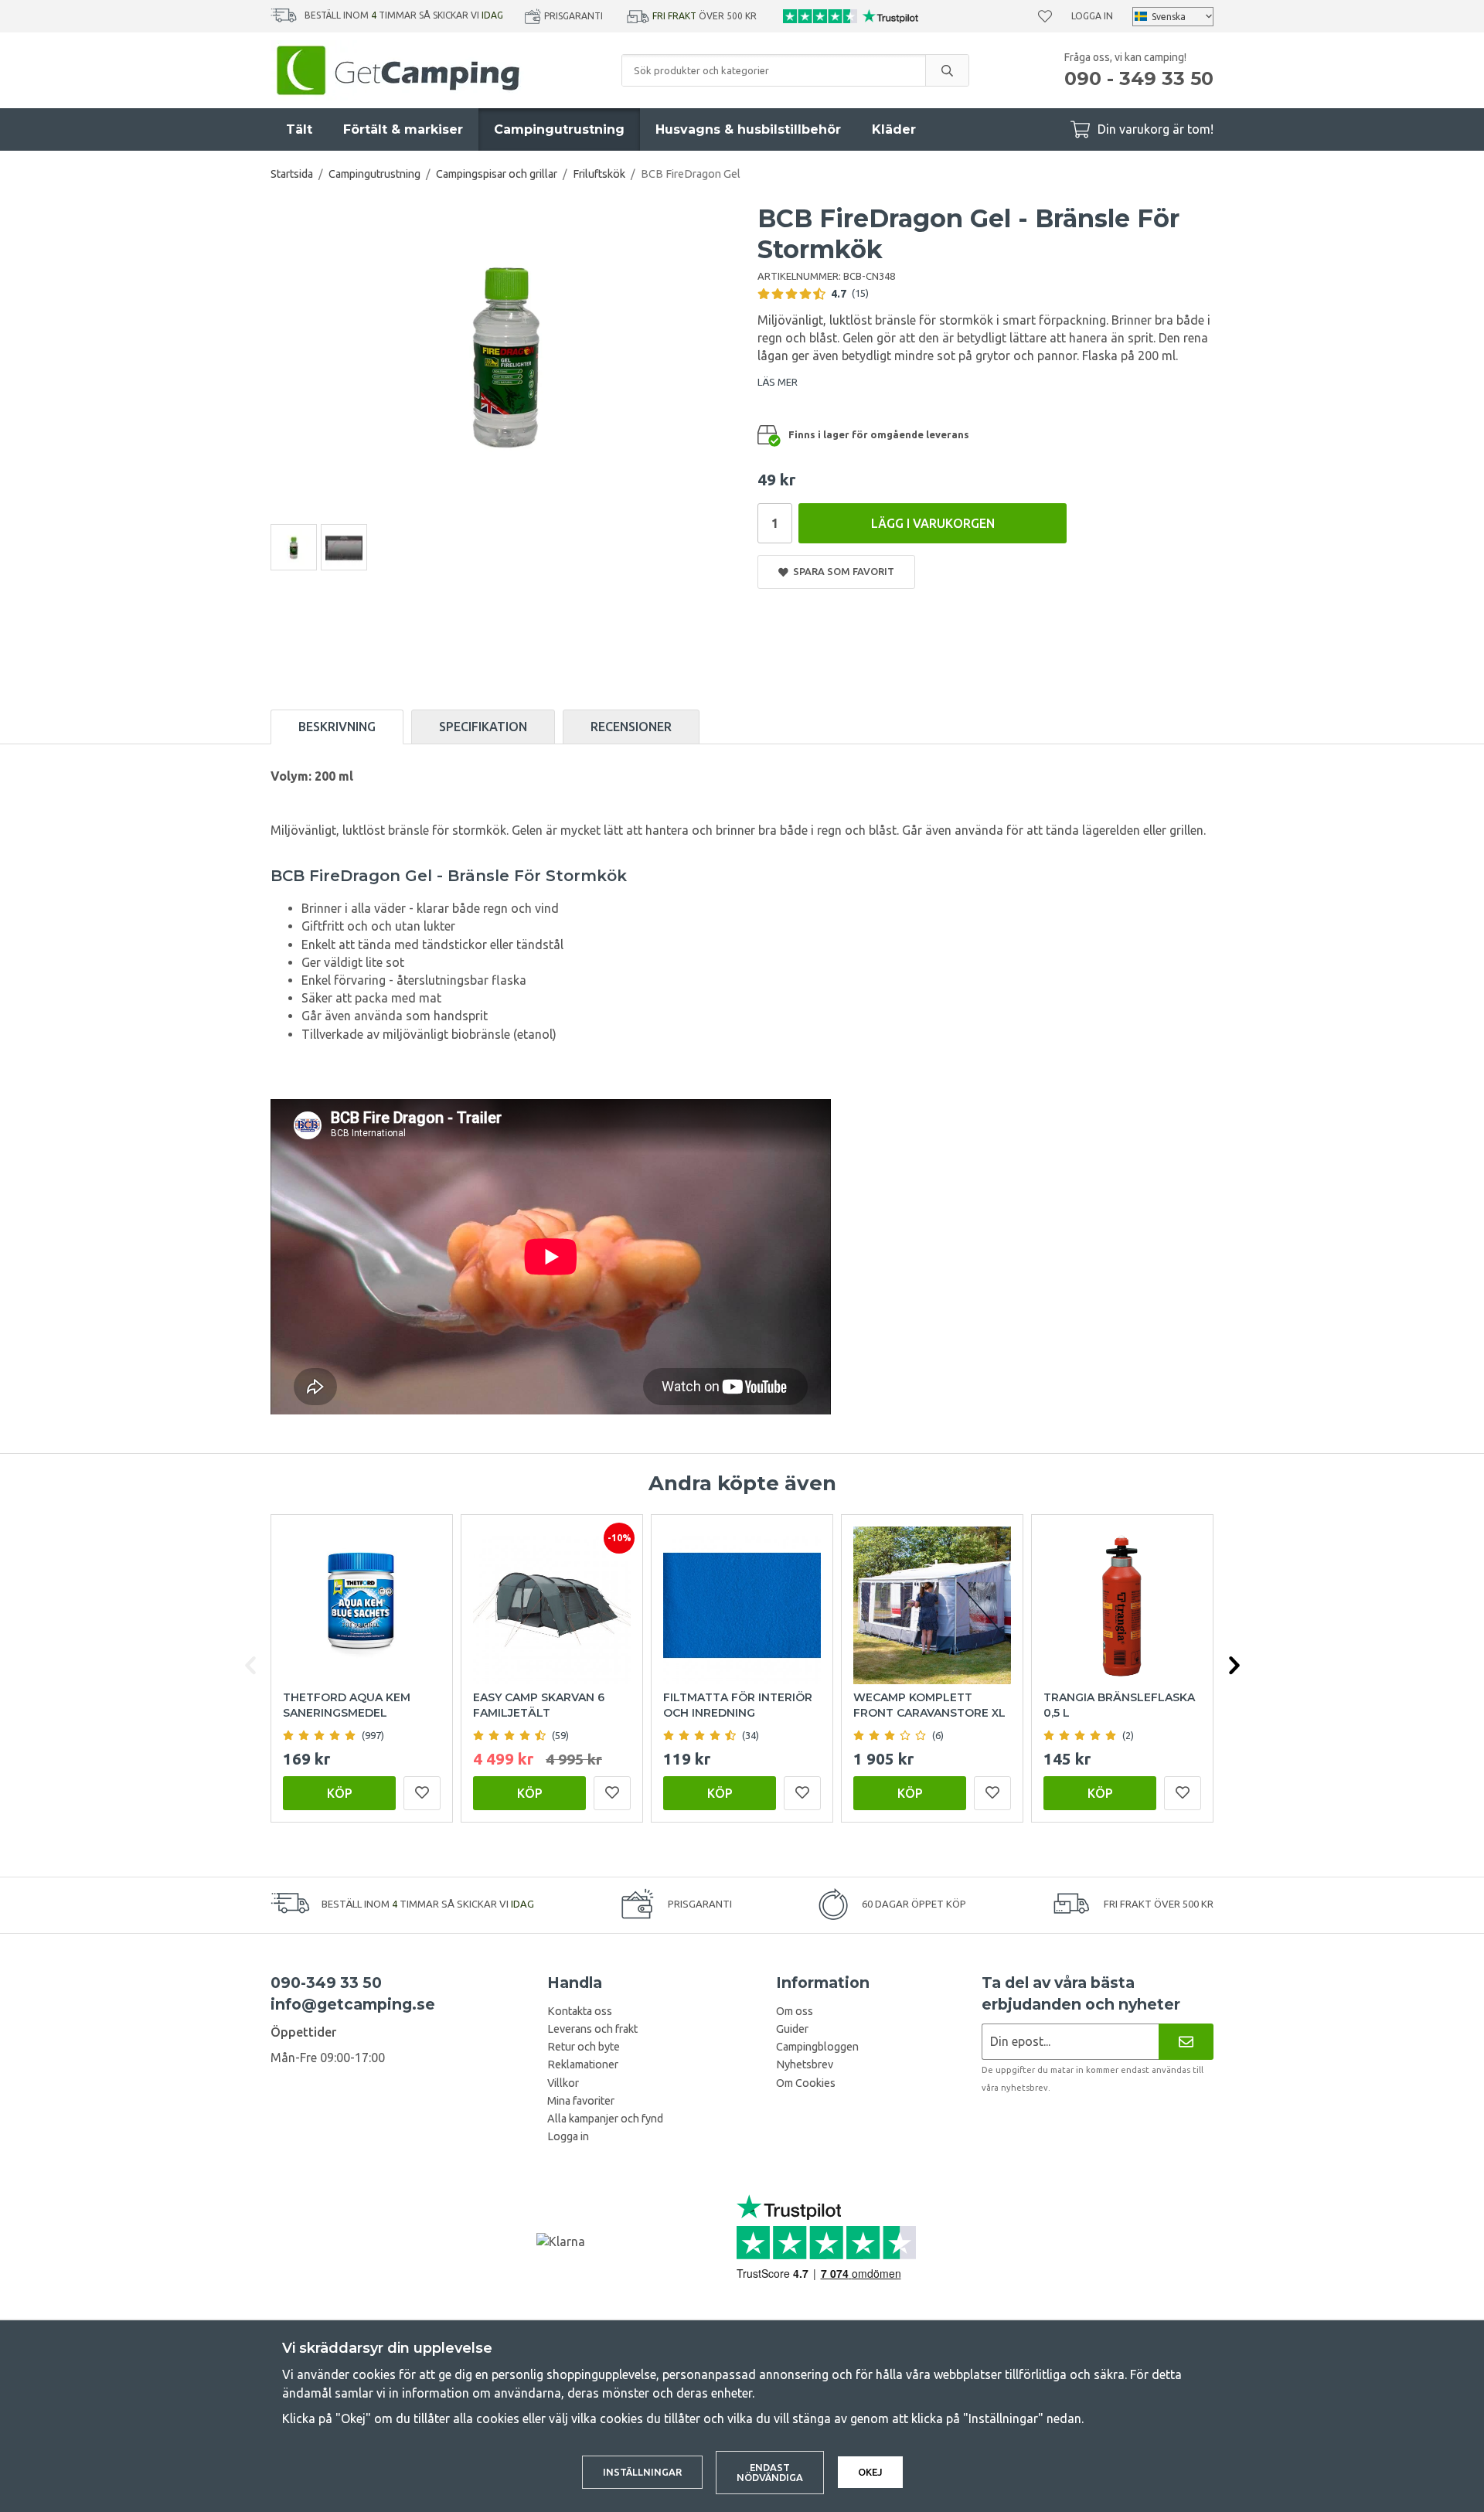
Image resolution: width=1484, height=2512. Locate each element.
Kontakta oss (580, 2011)
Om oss (795, 2011)
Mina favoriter (581, 2101)
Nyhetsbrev (805, 2064)
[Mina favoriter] (1045, 16)
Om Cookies (806, 2083)
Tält (299, 129)
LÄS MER (778, 382)
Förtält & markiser (403, 129)
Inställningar (642, 2472)
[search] (947, 70)
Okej (870, 2472)
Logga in (1092, 16)
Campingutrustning (559, 129)
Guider (792, 2029)
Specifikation (483, 727)
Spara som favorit (841, 571)
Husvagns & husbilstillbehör (748, 129)
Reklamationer (583, 2064)
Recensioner (631, 727)
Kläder (894, 129)
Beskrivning (337, 727)
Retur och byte (584, 2047)
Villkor (563, 2083)
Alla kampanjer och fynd (605, 2119)
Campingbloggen (817, 2047)
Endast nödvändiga (770, 2472)
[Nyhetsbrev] (1186, 2042)
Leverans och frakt (592, 2029)
